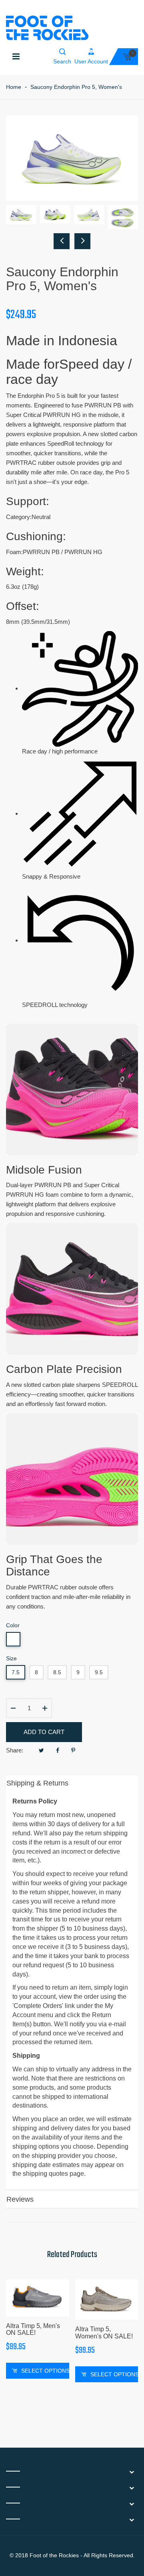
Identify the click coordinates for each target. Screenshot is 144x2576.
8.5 (57, 1672)
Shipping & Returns (37, 1783)
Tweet (41, 1750)
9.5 (99, 1672)
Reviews (20, 2199)
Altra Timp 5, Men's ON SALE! (33, 2329)
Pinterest (73, 1750)
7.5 (16, 1672)
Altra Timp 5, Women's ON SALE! (104, 2333)
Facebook (58, 1750)
